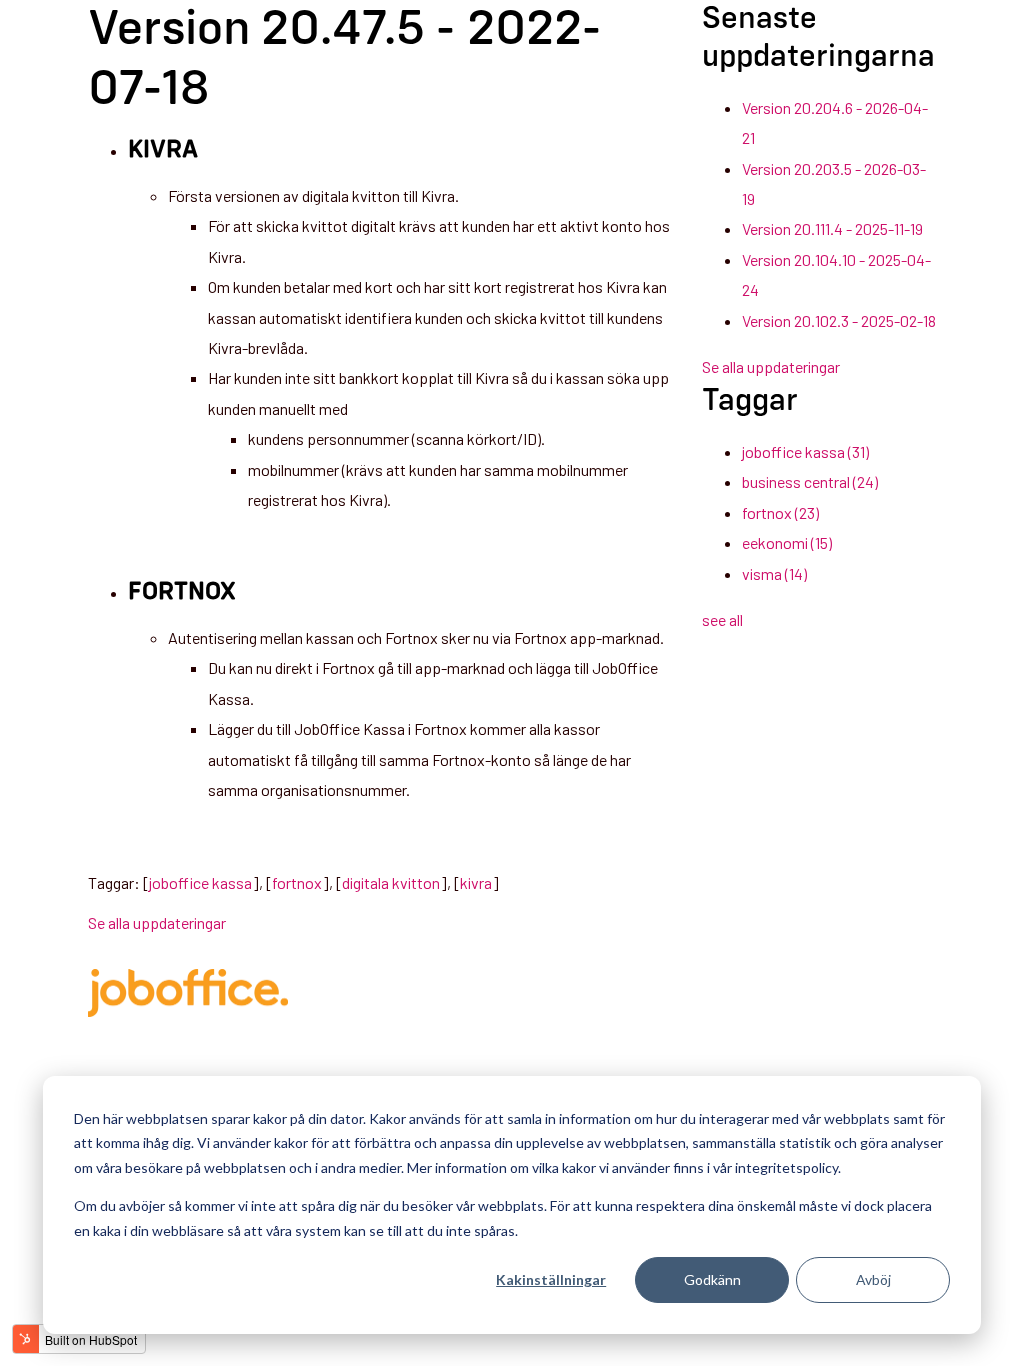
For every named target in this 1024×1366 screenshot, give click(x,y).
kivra (476, 882)
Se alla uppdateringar (157, 922)
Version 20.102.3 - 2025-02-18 (839, 320)
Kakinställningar (551, 1279)
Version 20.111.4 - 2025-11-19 (832, 228)
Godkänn (712, 1279)
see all (722, 619)
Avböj (873, 1279)
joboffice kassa (200, 882)
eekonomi (787, 542)
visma (774, 573)
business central (810, 481)
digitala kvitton (391, 882)
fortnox (297, 882)
